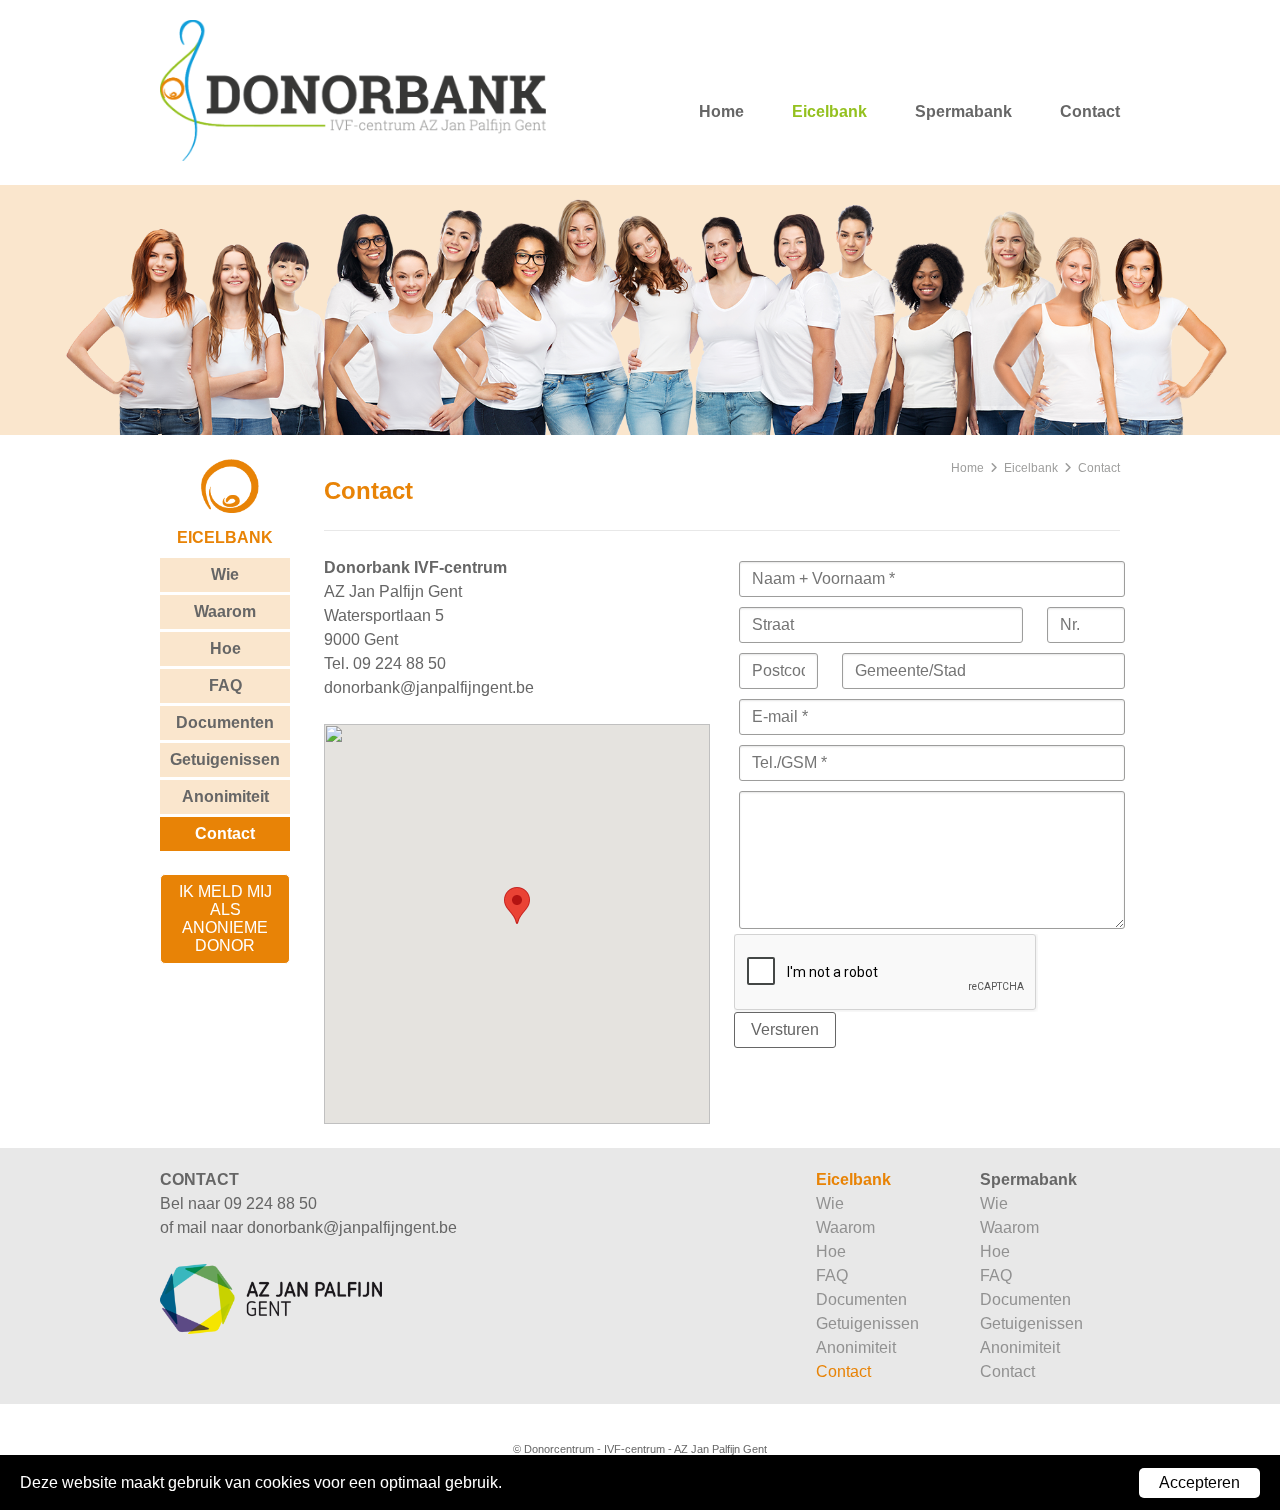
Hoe (225, 648)
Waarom (225, 611)
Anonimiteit (225, 796)
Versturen (785, 1029)
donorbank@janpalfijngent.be (429, 687)
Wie (225, 574)
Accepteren (1199, 1482)
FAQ (225, 685)
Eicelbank (829, 111)
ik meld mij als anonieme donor (225, 918)
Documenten (225, 722)
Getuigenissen (225, 759)
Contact (1090, 111)
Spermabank (963, 111)
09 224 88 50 (399, 663)
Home (721, 111)
